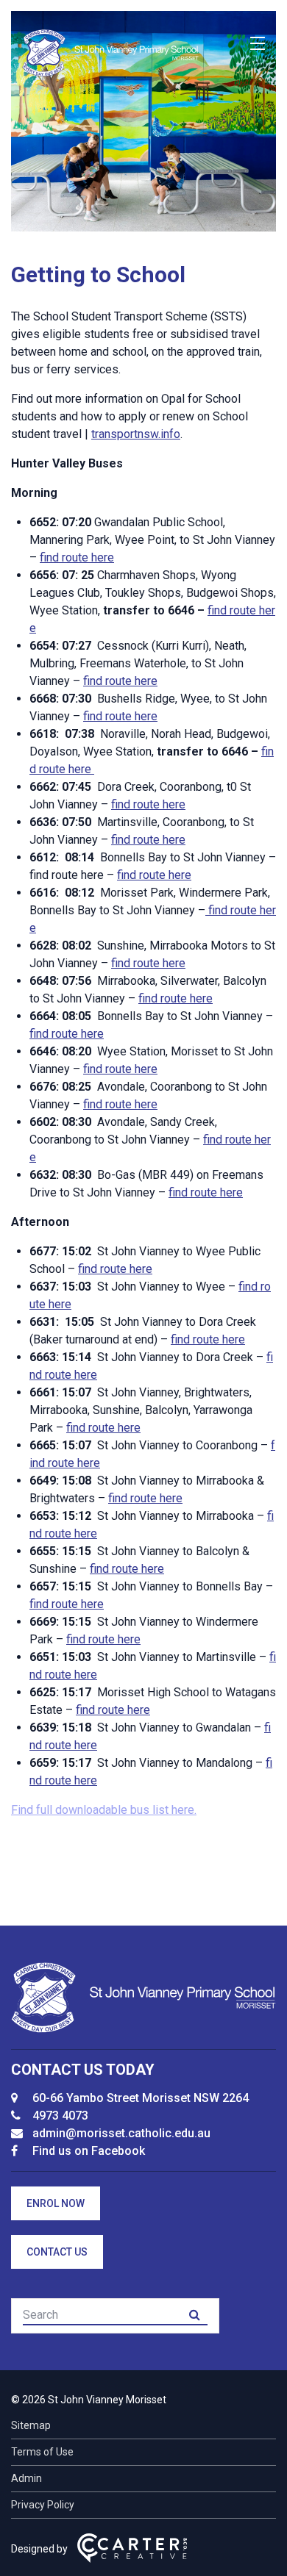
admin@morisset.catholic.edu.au (121, 2133)
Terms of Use (42, 2452)
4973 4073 (60, 2116)
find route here (77, 557)
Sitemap (31, 2425)
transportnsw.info (136, 434)
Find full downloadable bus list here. (104, 1810)
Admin (26, 2478)
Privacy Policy (43, 2505)
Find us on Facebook (89, 2151)
